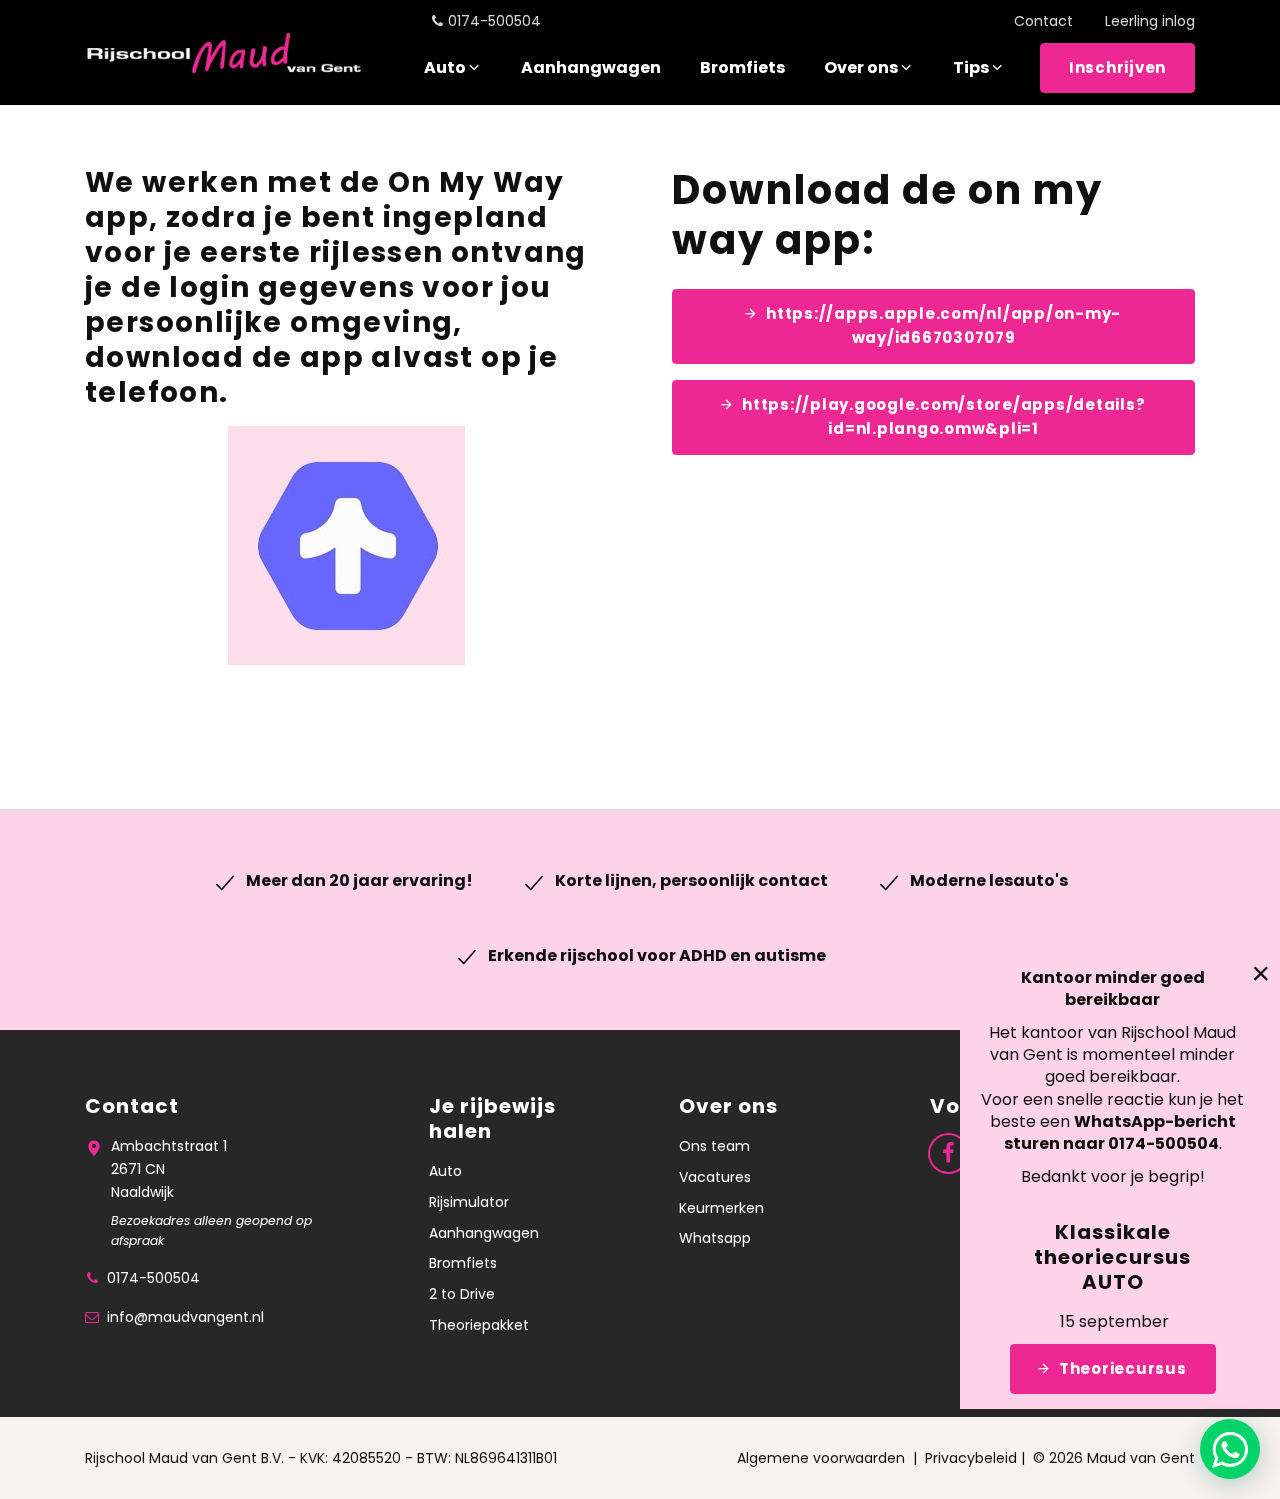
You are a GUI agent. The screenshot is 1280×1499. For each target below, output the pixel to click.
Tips (971, 67)
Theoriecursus (1123, 1368)
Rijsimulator (469, 1202)
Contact (1043, 21)
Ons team (714, 1146)
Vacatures (715, 1177)
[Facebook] (948, 1152)
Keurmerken (721, 1208)
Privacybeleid (971, 1458)
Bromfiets (742, 67)
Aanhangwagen (591, 67)
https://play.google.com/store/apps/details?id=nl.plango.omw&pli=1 (943, 416)
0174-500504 (494, 21)
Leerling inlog (1150, 21)
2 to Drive (462, 1294)
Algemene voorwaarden (821, 1458)
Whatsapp (715, 1238)
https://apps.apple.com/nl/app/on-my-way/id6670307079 (943, 325)
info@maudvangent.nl (185, 1317)
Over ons (861, 67)
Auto (445, 67)
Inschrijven (1117, 67)
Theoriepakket (479, 1325)
